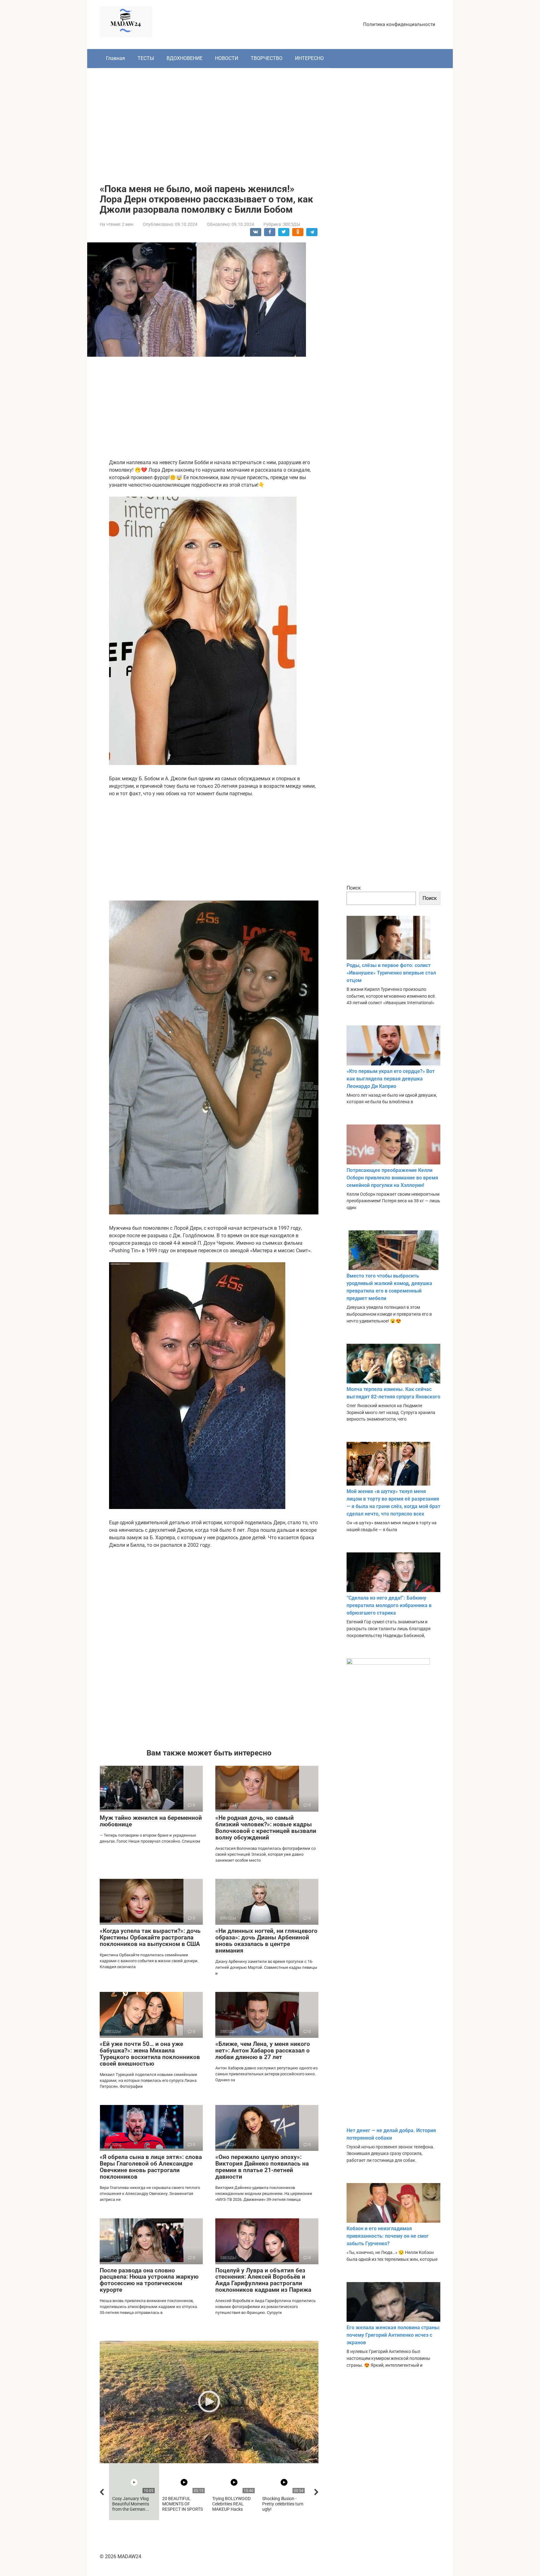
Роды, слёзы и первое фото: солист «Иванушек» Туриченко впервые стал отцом (391, 973)
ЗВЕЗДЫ (292, 224)
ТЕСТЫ (146, 58)
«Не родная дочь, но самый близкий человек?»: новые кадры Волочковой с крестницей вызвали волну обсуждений (266, 1828)
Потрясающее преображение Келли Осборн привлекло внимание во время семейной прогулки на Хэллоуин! (392, 1178)
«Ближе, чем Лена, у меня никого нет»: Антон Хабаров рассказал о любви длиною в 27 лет (263, 2050)
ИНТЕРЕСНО (309, 58)
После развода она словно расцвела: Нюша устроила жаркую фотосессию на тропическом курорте (149, 2280)
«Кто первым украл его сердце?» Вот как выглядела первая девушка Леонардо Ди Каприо (391, 1079)
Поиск (354, 888)
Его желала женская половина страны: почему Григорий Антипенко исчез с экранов (393, 2335)
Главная (115, 58)
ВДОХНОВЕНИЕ (185, 58)
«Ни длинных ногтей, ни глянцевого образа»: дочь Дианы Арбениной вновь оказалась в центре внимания (266, 1941)
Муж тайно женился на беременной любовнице (151, 1821)
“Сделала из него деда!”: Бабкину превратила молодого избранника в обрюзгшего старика (389, 1605)
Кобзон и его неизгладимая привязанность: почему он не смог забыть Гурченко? (388, 2236)
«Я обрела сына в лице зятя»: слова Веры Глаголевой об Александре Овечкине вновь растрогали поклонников (151, 2167)
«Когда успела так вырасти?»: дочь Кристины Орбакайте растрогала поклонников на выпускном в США (150, 1937)
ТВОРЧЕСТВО (267, 58)
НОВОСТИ (227, 58)
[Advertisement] (270, 121)
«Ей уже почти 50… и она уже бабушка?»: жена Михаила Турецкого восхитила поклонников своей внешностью (150, 2054)
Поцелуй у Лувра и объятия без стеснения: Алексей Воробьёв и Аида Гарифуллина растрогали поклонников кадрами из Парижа (263, 2280)
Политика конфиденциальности (399, 24)
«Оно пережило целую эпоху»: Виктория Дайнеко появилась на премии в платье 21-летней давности (262, 2167)
